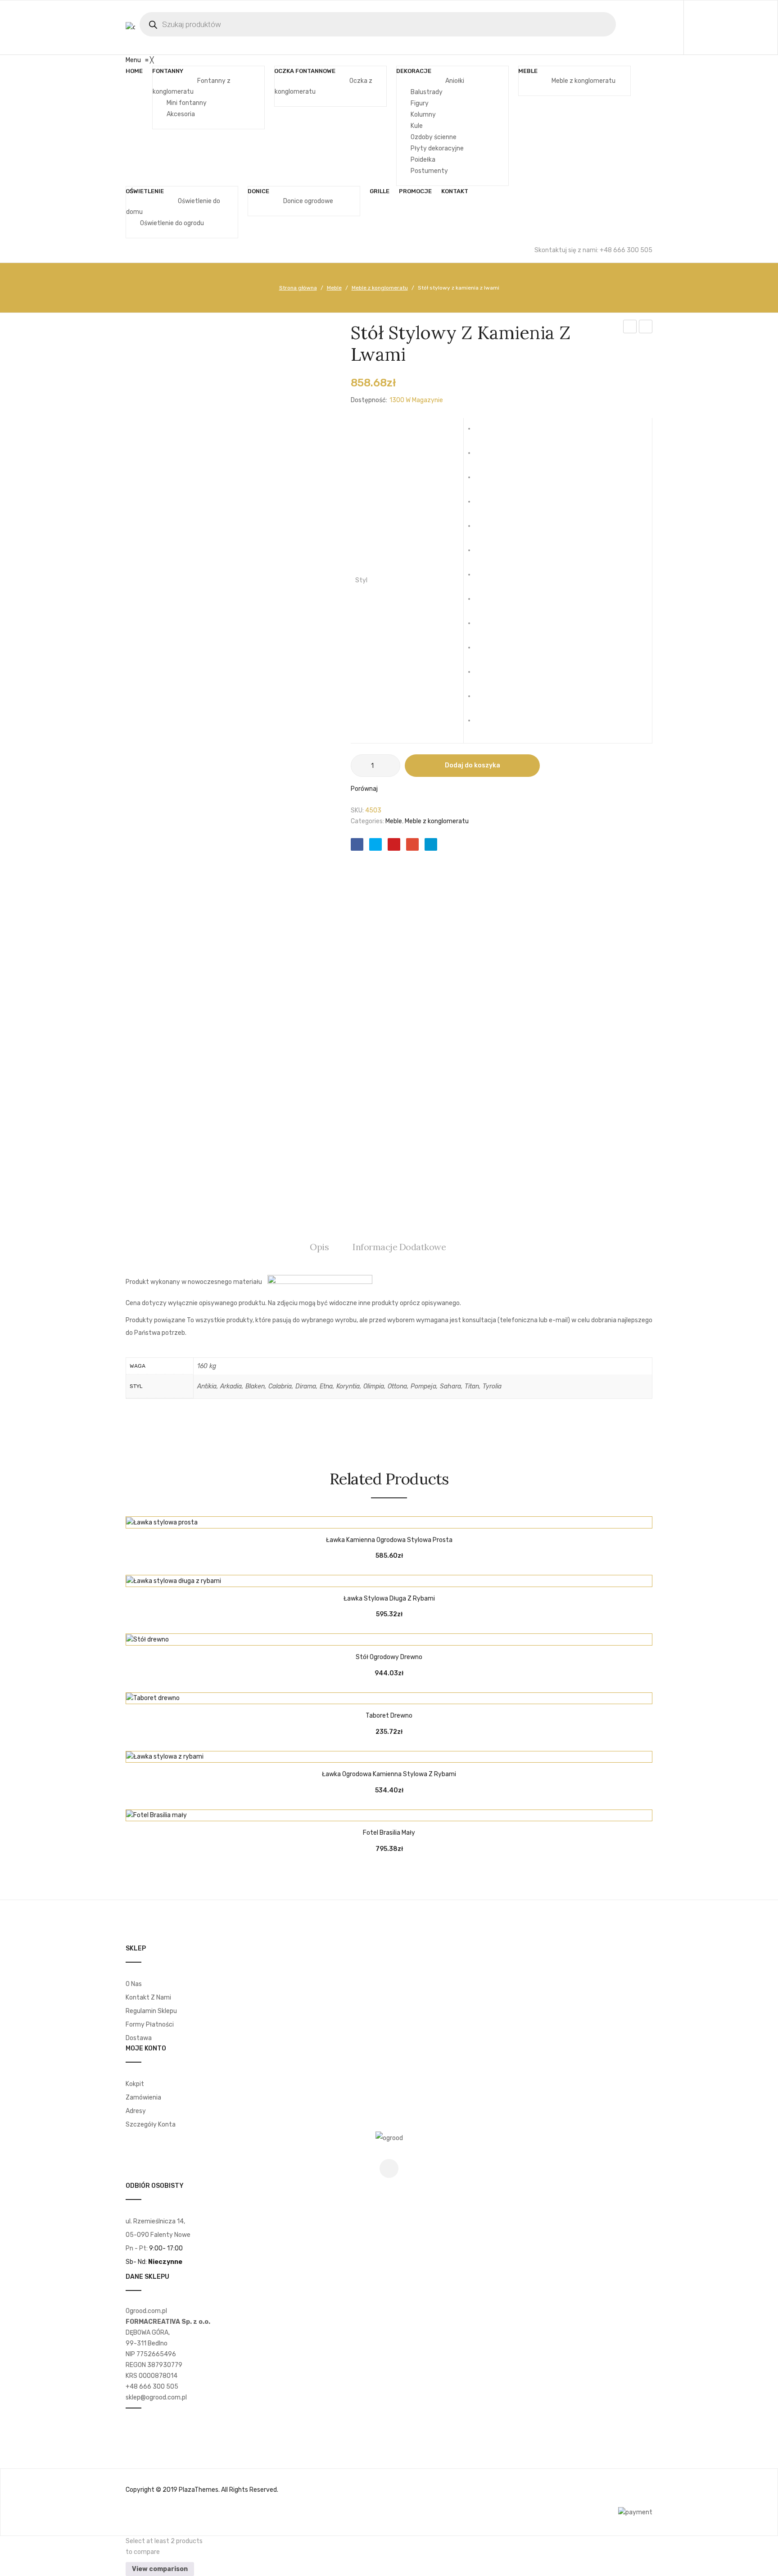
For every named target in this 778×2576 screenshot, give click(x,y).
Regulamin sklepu (151, 2011)
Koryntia (485, 578)
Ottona (485, 627)
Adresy (136, 2111)
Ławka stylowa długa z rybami (389, 1599)
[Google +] (412, 844)
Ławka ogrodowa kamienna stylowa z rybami (389, 1774)
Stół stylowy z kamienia (630, 328)
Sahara (485, 676)
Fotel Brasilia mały (389, 1833)
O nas (134, 1984)
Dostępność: (369, 400)
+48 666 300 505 (152, 2387)
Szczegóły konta (151, 2125)
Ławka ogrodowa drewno (646, 328)
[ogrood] (389, 2138)
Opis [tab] (319, 1247)
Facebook (389, 2168)
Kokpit (135, 2084)
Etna (485, 554)
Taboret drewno (389, 1716)
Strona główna (298, 288)
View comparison (160, 2569)
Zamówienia (143, 2098)
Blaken (485, 481)
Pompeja (485, 651)
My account (716, 27)
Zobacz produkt (366, 1519)
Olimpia (485, 603)
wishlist (736, 27)
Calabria (485, 505)
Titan (485, 700)
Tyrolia (485, 724)
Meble (334, 288)
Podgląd (412, 1519)
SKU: (357, 810)
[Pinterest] (394, 844)
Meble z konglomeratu (380, 288)
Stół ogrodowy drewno (389, 1657)
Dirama (485, 530)
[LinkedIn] (431, 844)
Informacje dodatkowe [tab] (399, 1247)
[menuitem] (134, 71)
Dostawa (139, 2038)
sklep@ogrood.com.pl (156, 2397)
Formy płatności (150, 2025)
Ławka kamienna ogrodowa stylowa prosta (389, 1540)
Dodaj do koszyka (473, 765)
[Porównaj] (389, 1519)
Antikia (485, 432)
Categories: (367, 821)
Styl (361, 580)
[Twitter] (375, 844)
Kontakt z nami (148, 1998)
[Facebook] (357, 844)
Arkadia (485, 457)
